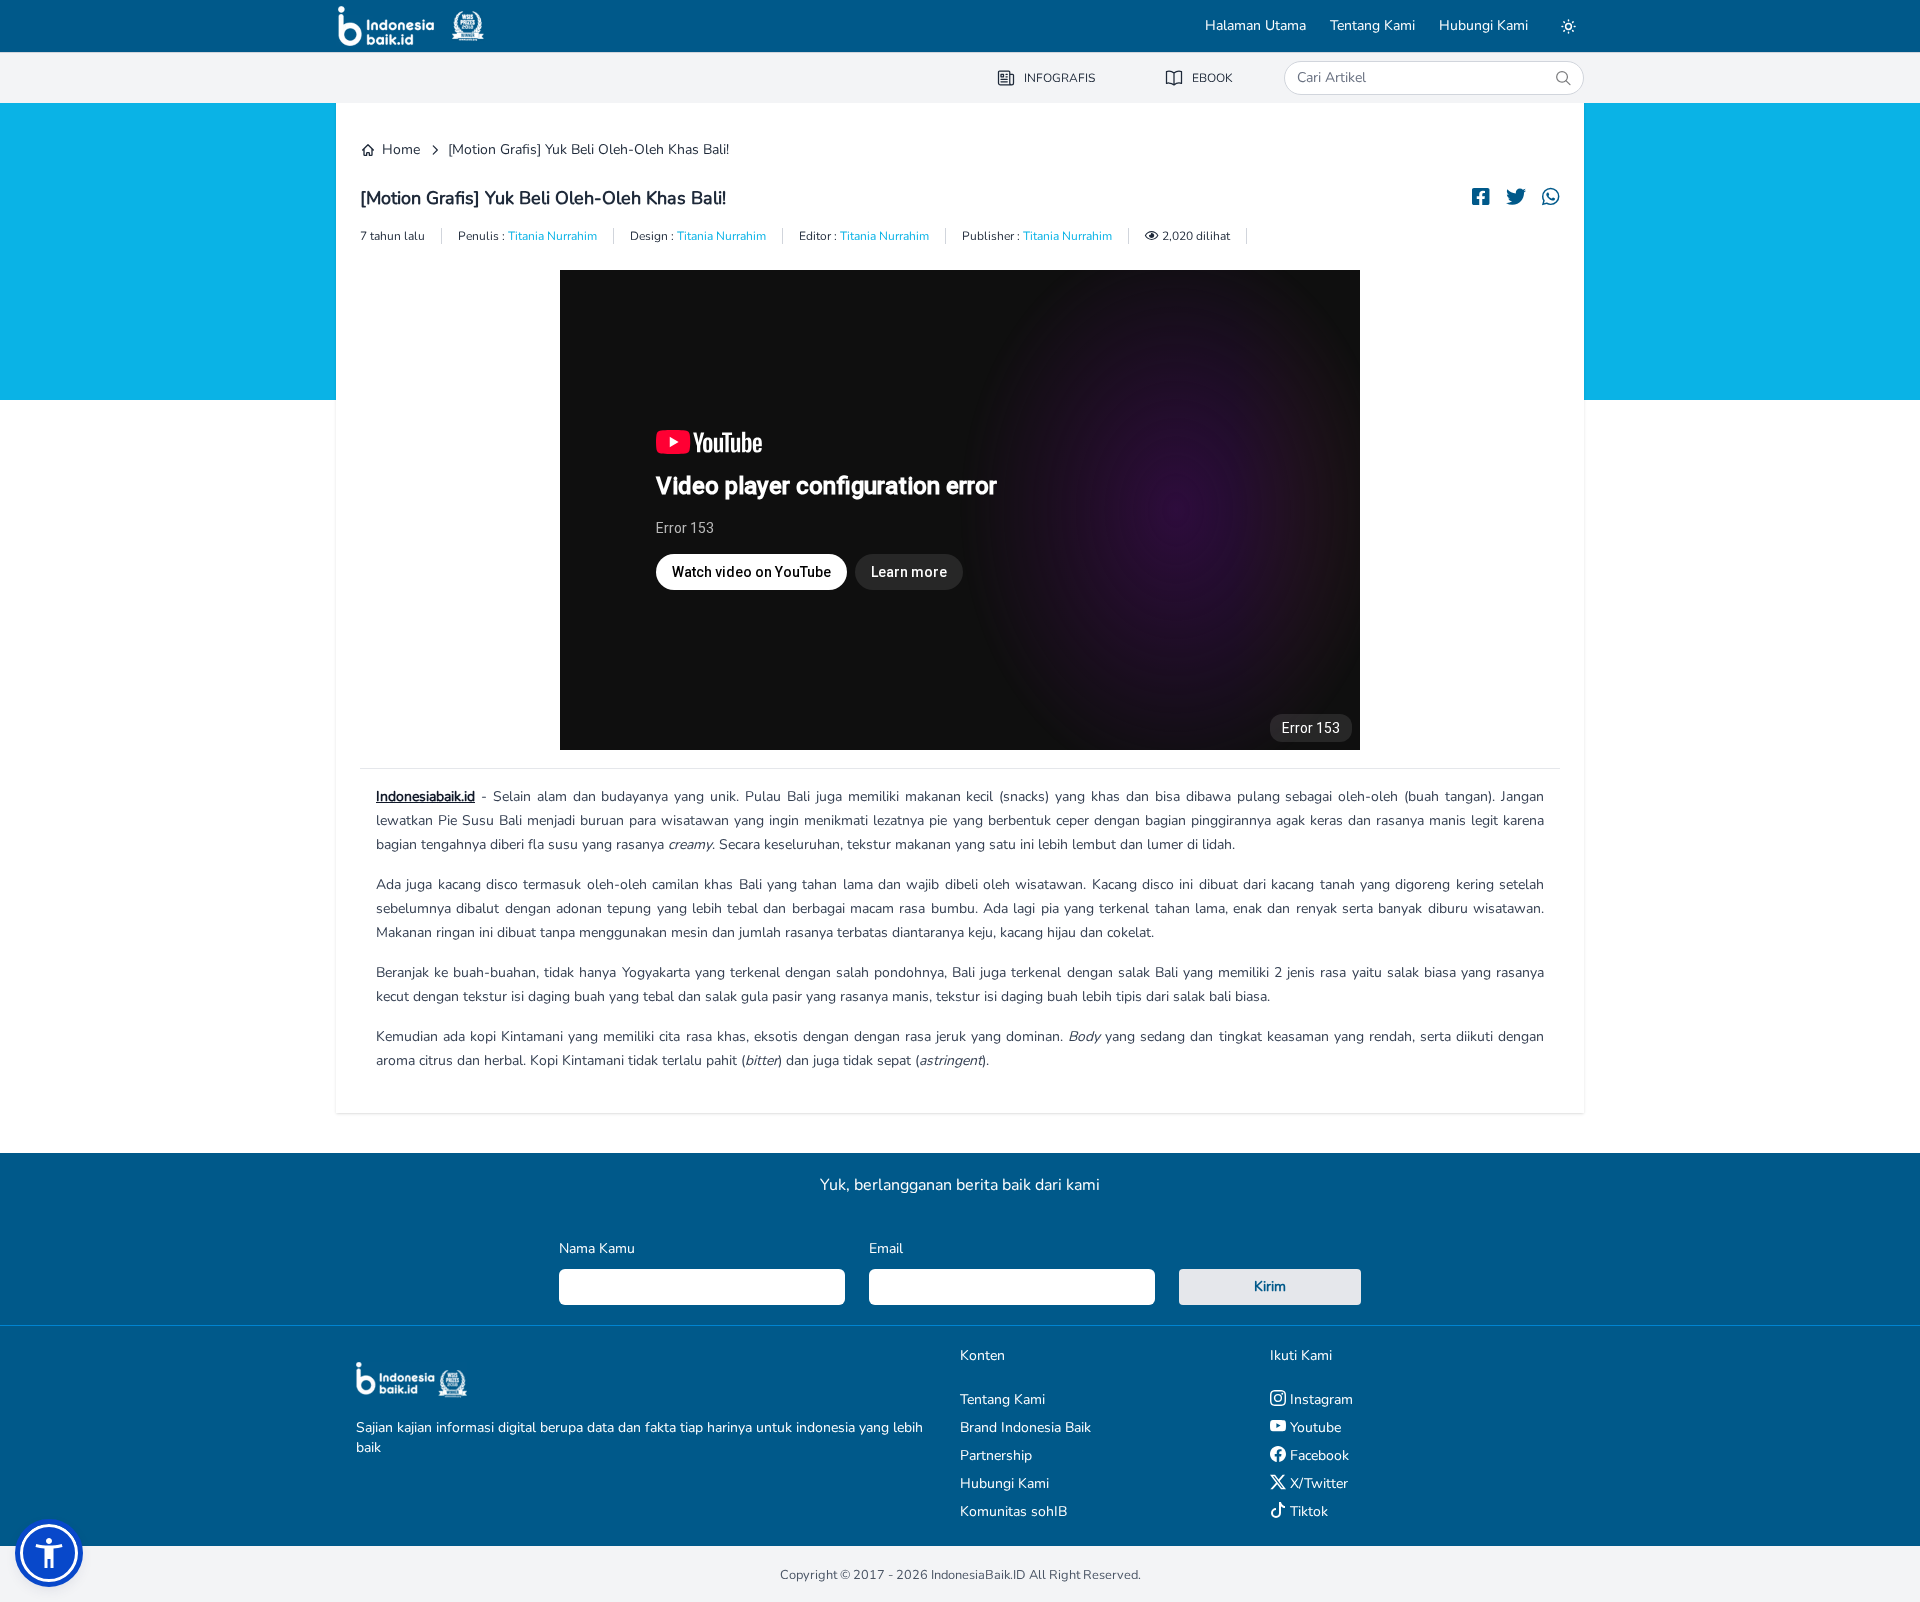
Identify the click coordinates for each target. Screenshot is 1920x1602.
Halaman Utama (1255, 25)
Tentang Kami (1372, 25)
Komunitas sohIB (1013, 1511)
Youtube (1313, 1427)
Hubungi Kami (1483, 25)
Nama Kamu (597, 1248)
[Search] (1563, 78)
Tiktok (1307, 1511)
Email (886, 1248)
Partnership (996, 1455)
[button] (49, 1553)
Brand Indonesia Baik (1025, 1427)
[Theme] (1568, 26)
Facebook (1317, 1455)
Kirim (1270, 1286)
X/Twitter (1317, 1483)
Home (401, 149)
